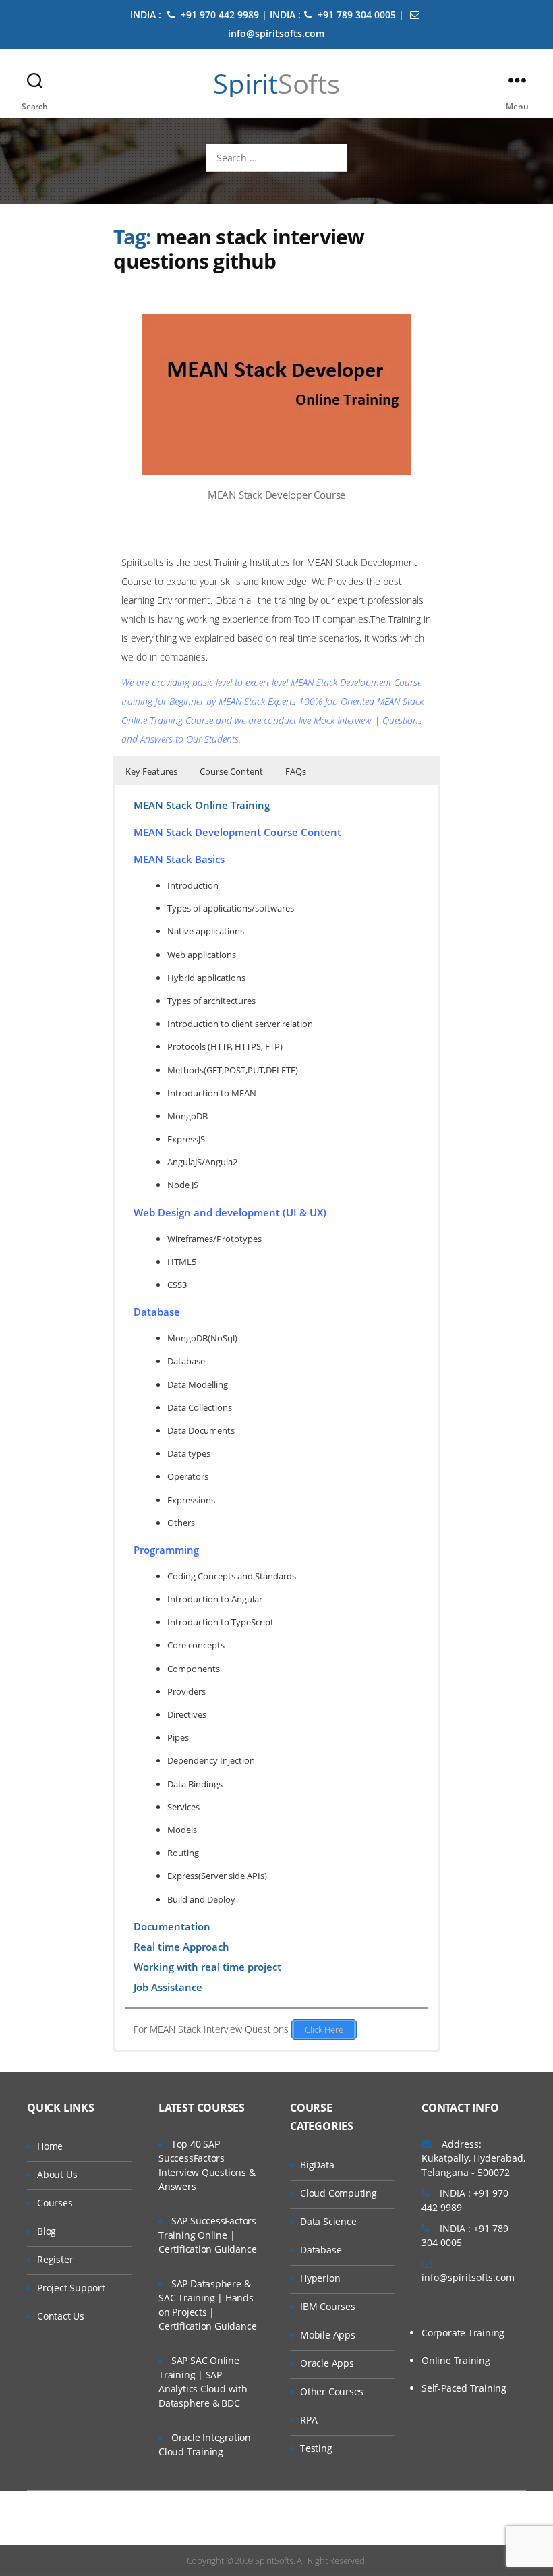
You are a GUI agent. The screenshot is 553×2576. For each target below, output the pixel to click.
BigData (317, 2165)
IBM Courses (328, 2306)
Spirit (276, 84)
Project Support (71, 2288)
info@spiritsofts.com (468, 2277)
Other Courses (332, 2391)
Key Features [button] (151, 771)
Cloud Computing (339, 2193)
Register (55, 2259)
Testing (316, 2448)
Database (321, 2250)
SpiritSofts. (275, 2560)
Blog (47, 2231)
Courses (55, 2203)
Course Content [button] (231, 771)
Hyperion (320, 2278)
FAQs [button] (296, 771)
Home (50, 2146)
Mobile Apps (328, 2335)
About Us (57, 2174)
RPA (309, 2420)
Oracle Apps (327, 2363)
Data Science (328, 2221)
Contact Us (61, 2316)
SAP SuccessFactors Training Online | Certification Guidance (207, 2235)
